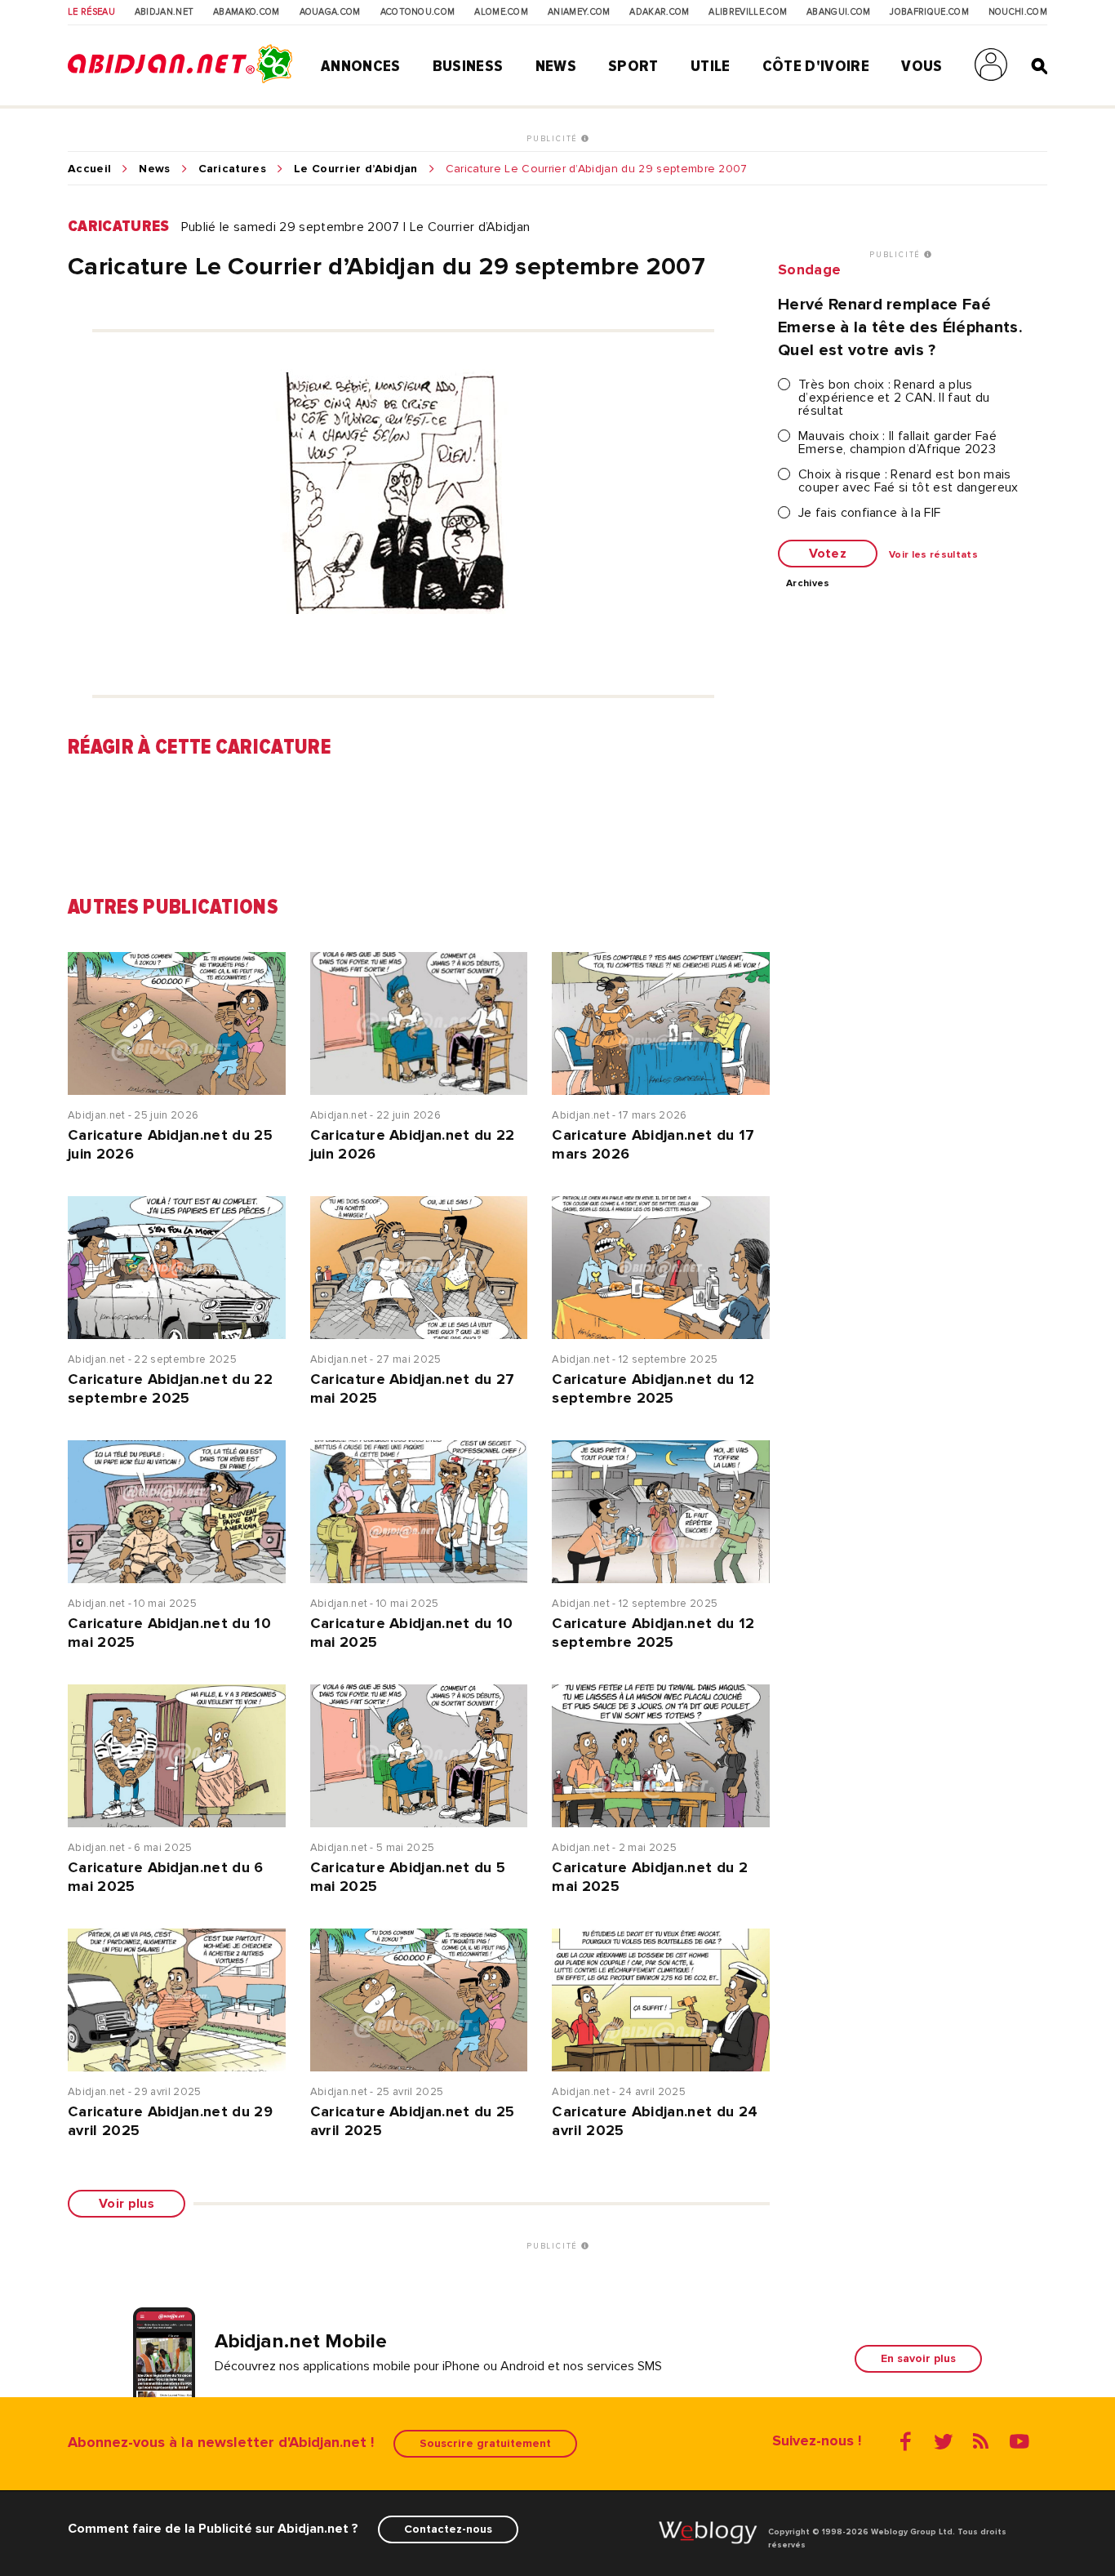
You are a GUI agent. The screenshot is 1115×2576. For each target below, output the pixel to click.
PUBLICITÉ (554, 139)
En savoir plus (918, 2358)
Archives (808, 584)
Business (468, 66)
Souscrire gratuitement (485, 2443)
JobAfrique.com (929, 12)
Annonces (361, 66)
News (556, 66)
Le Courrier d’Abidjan (356, 169)
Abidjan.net (164, 12)
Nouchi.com (1018, 12)
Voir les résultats (933, 555)
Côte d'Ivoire (816, 66)
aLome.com (501, 12)
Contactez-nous (448, 2529)
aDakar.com (659, 12)
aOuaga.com (330, 12)
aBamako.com (247, 12)
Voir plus (127, 2204)
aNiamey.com (579, 12)
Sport (633, 66)
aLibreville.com (748, 12)
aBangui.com (839, 12)
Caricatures (233, 169)
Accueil (89, 169)
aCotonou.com (418, 12)
